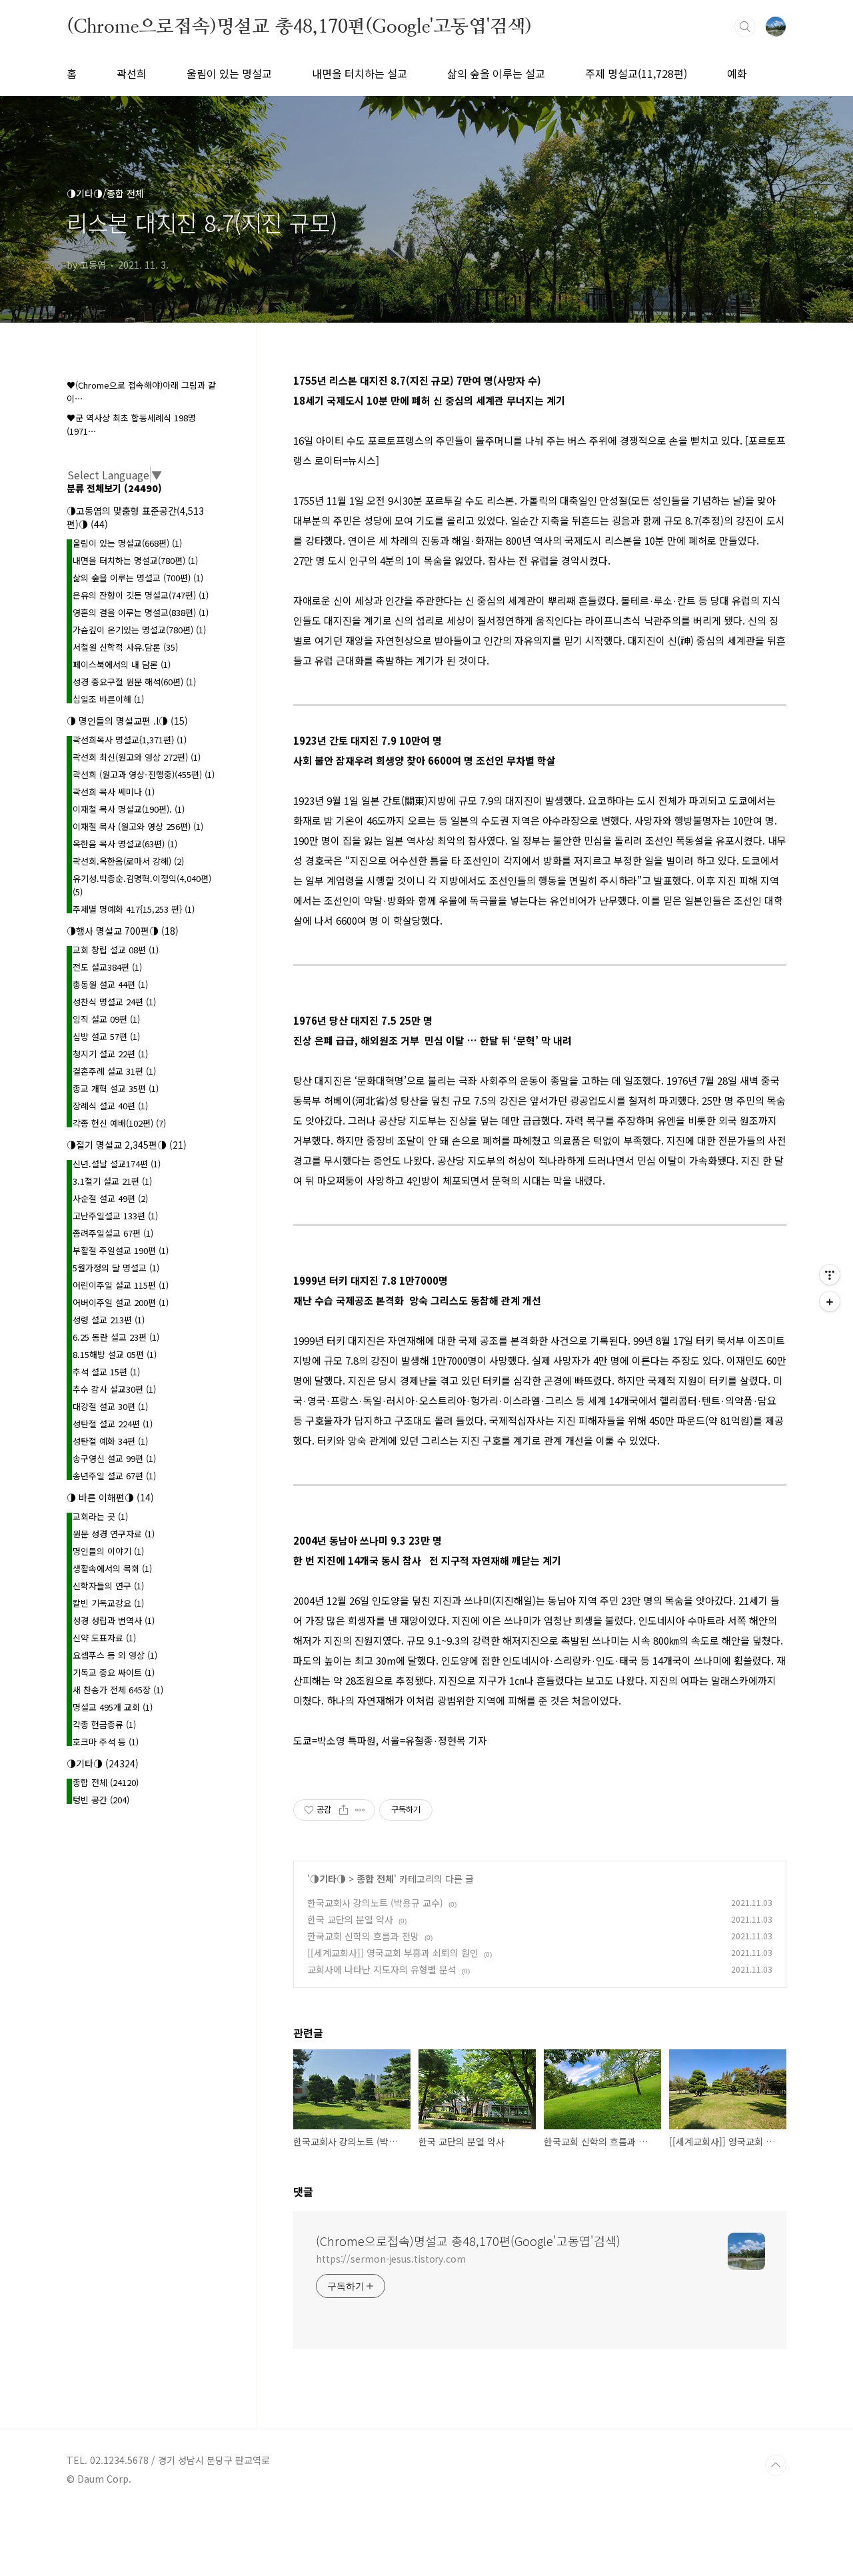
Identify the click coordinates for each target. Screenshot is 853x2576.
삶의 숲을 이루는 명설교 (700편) (138, 578)
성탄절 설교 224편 (113, 1424)
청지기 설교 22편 (110, 1054)
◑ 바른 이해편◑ (110, 1497)
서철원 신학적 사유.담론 (125, 647)
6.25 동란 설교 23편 (116, 1337)
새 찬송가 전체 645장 (118, 1690)
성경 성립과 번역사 (114, 1620)
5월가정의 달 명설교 (116, 1268)
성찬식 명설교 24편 (114, 1002)
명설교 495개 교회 (113, 1707)
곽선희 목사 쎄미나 (114, 792)
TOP (776, 2465)
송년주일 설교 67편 (114, 1476)
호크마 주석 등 (106, 1742)
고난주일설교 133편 (115, 1216)
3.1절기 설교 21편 (112, 1181)
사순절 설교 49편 (110, 1198)
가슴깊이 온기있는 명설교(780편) (139, 630)
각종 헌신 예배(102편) (119, 1123)
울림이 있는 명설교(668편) (127, 543)
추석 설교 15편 (106, 1372)
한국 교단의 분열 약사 (350, 1919)
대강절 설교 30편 (110, 1406)
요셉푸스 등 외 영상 (115, 1655)
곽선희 (132, 73)
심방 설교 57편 (106, 1036)
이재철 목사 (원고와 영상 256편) (138, 826)
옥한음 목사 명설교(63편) (125, 844)
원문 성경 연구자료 (114, 1534)
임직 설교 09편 (106, 1019)
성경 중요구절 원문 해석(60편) (134, 682)
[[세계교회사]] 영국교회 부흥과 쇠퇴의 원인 (393, 1953)
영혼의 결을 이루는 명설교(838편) (141, 612)
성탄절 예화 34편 (110, 1441)
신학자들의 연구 (108, 1586)
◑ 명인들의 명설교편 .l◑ (127, 721)
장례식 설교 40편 (110, 1106)
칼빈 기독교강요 (108, 1603)
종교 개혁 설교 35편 (116, 1088)
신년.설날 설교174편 (117, 1164)
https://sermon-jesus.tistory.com (391, 2259)
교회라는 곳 (100, 1516)
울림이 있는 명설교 (229, 73)
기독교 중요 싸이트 (114, 1672)
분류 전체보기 (114, 488)
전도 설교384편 (107, 967)
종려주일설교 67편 (113, 1233)
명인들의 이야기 (108, 1551)
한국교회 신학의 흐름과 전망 (363, 1936)
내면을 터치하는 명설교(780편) (135, 560)
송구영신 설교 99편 (114, 1458)
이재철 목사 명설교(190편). (129, 809)
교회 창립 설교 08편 (116, 950)
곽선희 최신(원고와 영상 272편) (137, 757)
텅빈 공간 (101, 1800)
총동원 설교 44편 (110, 984)
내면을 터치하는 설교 (360, 73)
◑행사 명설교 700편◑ (123, 931)
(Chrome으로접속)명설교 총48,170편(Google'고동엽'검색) (299, 26)
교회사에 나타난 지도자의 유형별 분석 (382, 1969)
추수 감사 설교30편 (114, 1389)
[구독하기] (830, 1301)
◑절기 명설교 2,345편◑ (127, 1145)
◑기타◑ (328, 1879)
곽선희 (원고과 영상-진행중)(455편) (144, 774)
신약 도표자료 (104, 1638)
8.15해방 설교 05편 (115, 1354)
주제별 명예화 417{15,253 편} (134, 909)
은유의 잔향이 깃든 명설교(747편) (141, 595)
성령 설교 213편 (109, 1320)
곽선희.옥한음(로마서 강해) (128, 861)
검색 (745, 27)
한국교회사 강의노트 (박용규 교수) (375, 1903)
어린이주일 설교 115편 (121, 1285)
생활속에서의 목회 (112, 1568)
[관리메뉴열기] (830, 1275)
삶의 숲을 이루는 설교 (496, 73)
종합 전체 (375, 1879)
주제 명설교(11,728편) (636, 73)
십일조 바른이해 (108, 699)
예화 (737, 73)
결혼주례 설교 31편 (114, 1071)
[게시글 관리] (360, 1810)
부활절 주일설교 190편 (121, 1250)
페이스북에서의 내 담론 (122, 664)
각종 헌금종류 (104, 1724)
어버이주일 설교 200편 (121, 1302)
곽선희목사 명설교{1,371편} (130, 740)
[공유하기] (344, 1810)
